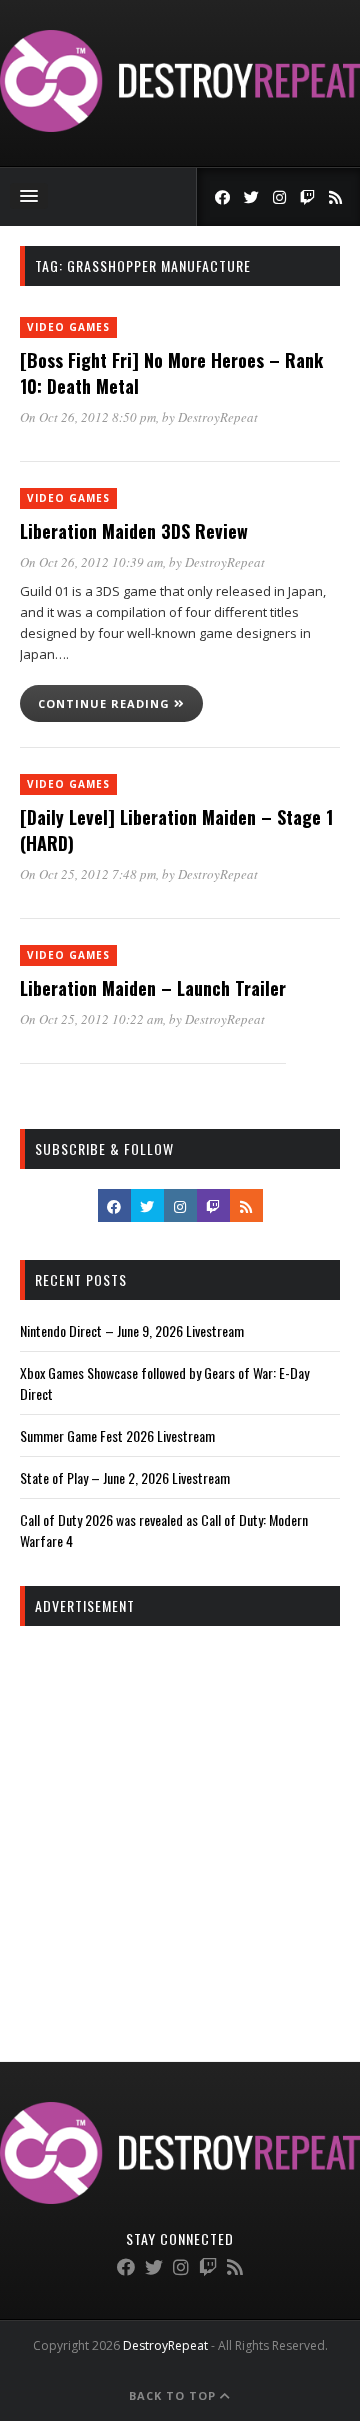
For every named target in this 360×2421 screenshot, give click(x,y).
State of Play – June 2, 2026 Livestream (125, 1477)
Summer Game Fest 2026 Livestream (117, 1435)
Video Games (68, 327)
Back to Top (174, 2395)
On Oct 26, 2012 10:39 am (91, 562)
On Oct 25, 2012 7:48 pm (88, 874)
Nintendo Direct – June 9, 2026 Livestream (132, 1330)
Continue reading (106, 703)
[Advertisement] (180, 1826)
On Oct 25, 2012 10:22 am (91, 1019)
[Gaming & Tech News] (180, 126)
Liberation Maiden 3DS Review (134, 531)
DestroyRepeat (218, 417)
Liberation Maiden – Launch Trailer (153, 988)
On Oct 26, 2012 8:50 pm (88, 417)
